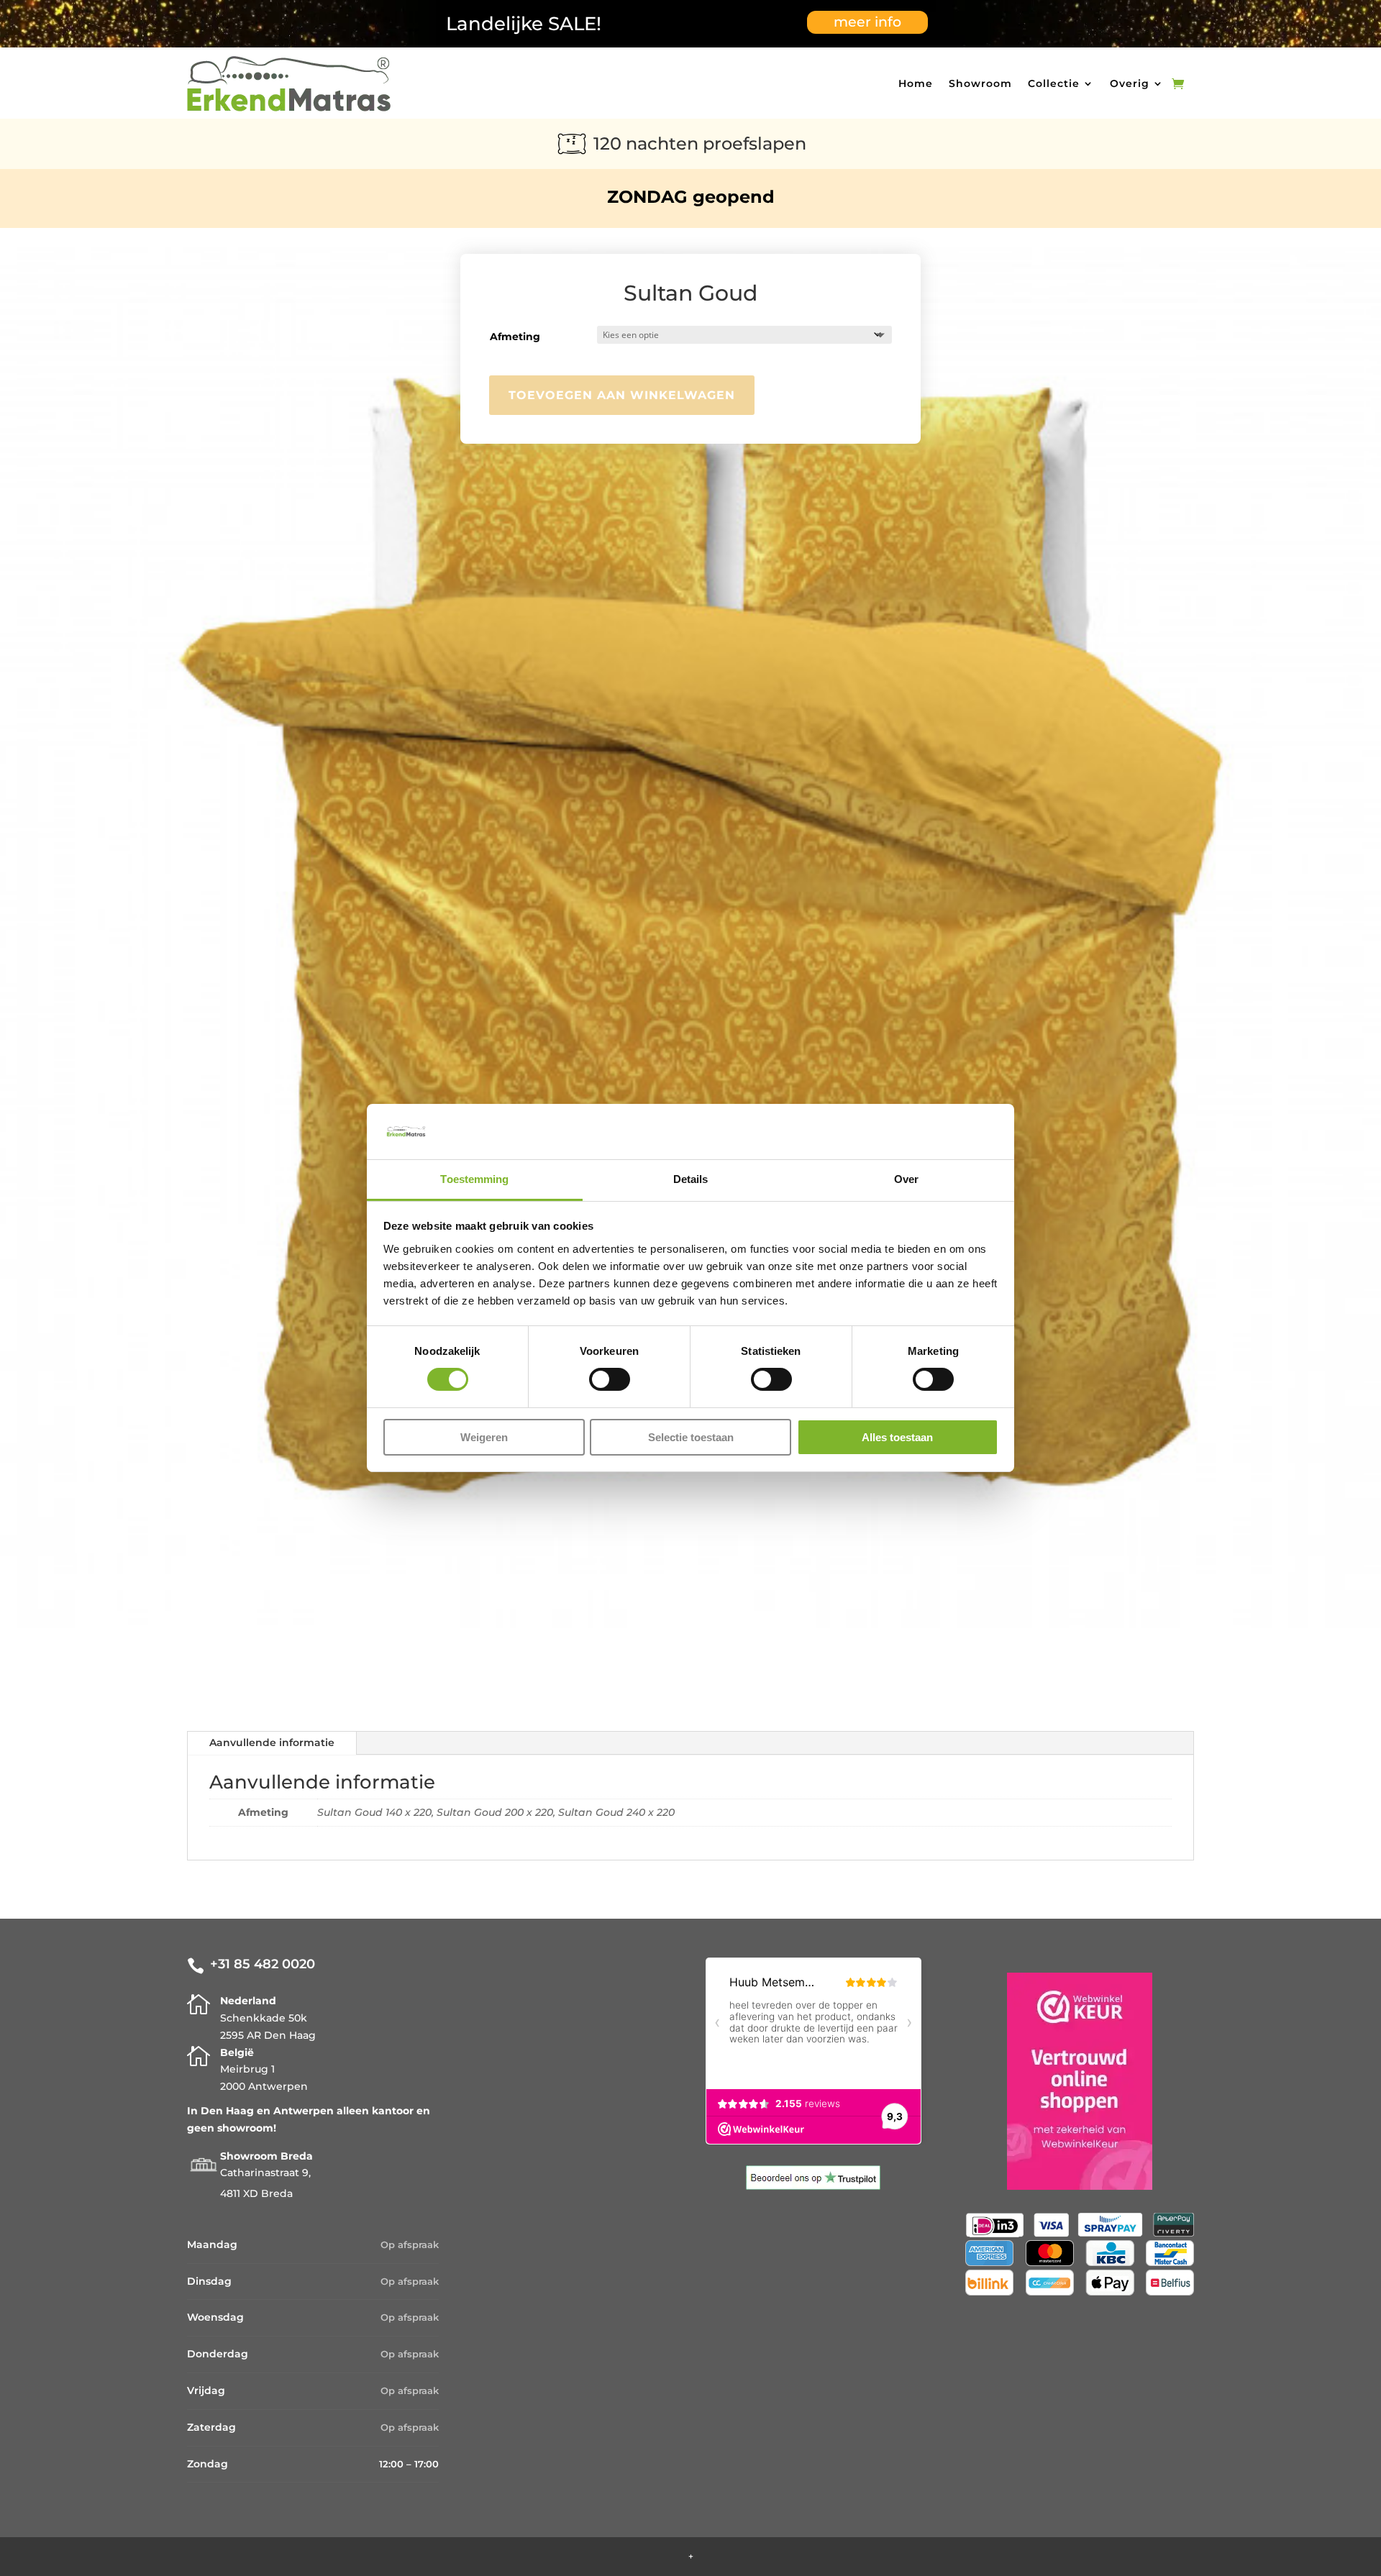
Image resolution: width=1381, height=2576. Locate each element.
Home (916, 83)
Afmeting (515, 337)
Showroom (980, 83)
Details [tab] (691, 1179)
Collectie (1054, 83)
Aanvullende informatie (272, 1743)
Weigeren (484, 1437)
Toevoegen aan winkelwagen (622, 395)
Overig (1130, 83)
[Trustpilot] (813, 2186)
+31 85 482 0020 (263, 1964)
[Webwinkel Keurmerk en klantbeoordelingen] (1080, 2186)
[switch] (610, 1379)
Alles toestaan (897, 1437)
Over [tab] (906, 1179)
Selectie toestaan (691, 1437)
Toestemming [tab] (474, 1179)
